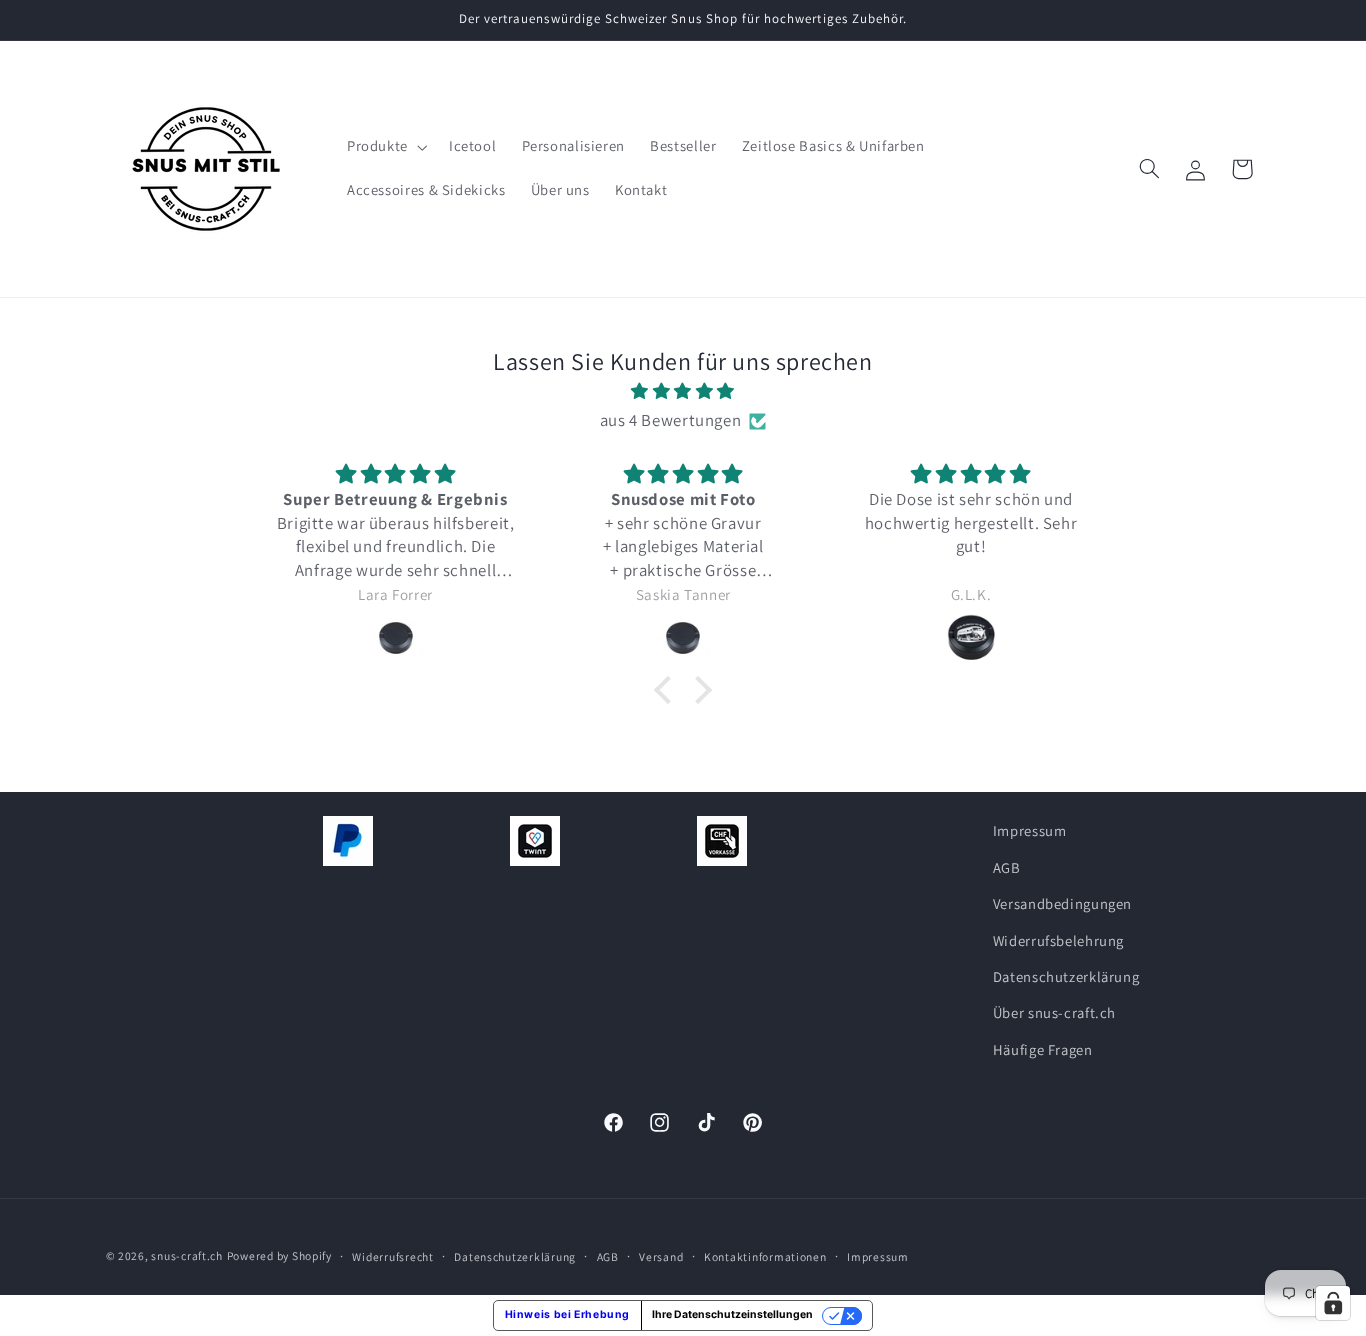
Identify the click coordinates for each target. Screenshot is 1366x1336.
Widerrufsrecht (392, 1256)
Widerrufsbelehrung (1058, 939)
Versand (661, 1256)
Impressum (1030, 830)
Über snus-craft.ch (1054, 1012)
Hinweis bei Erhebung (568, 1314)
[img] (683, 392)
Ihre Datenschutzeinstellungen (732, 1314)
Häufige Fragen (1043, 1048)
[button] (385, 147)
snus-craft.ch (187, 1255)
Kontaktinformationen (765, 1256)
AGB (1007, 866)
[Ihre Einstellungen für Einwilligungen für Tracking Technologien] (1333, 1303)
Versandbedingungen (1062, 903)
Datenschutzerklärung (1066, 976)
